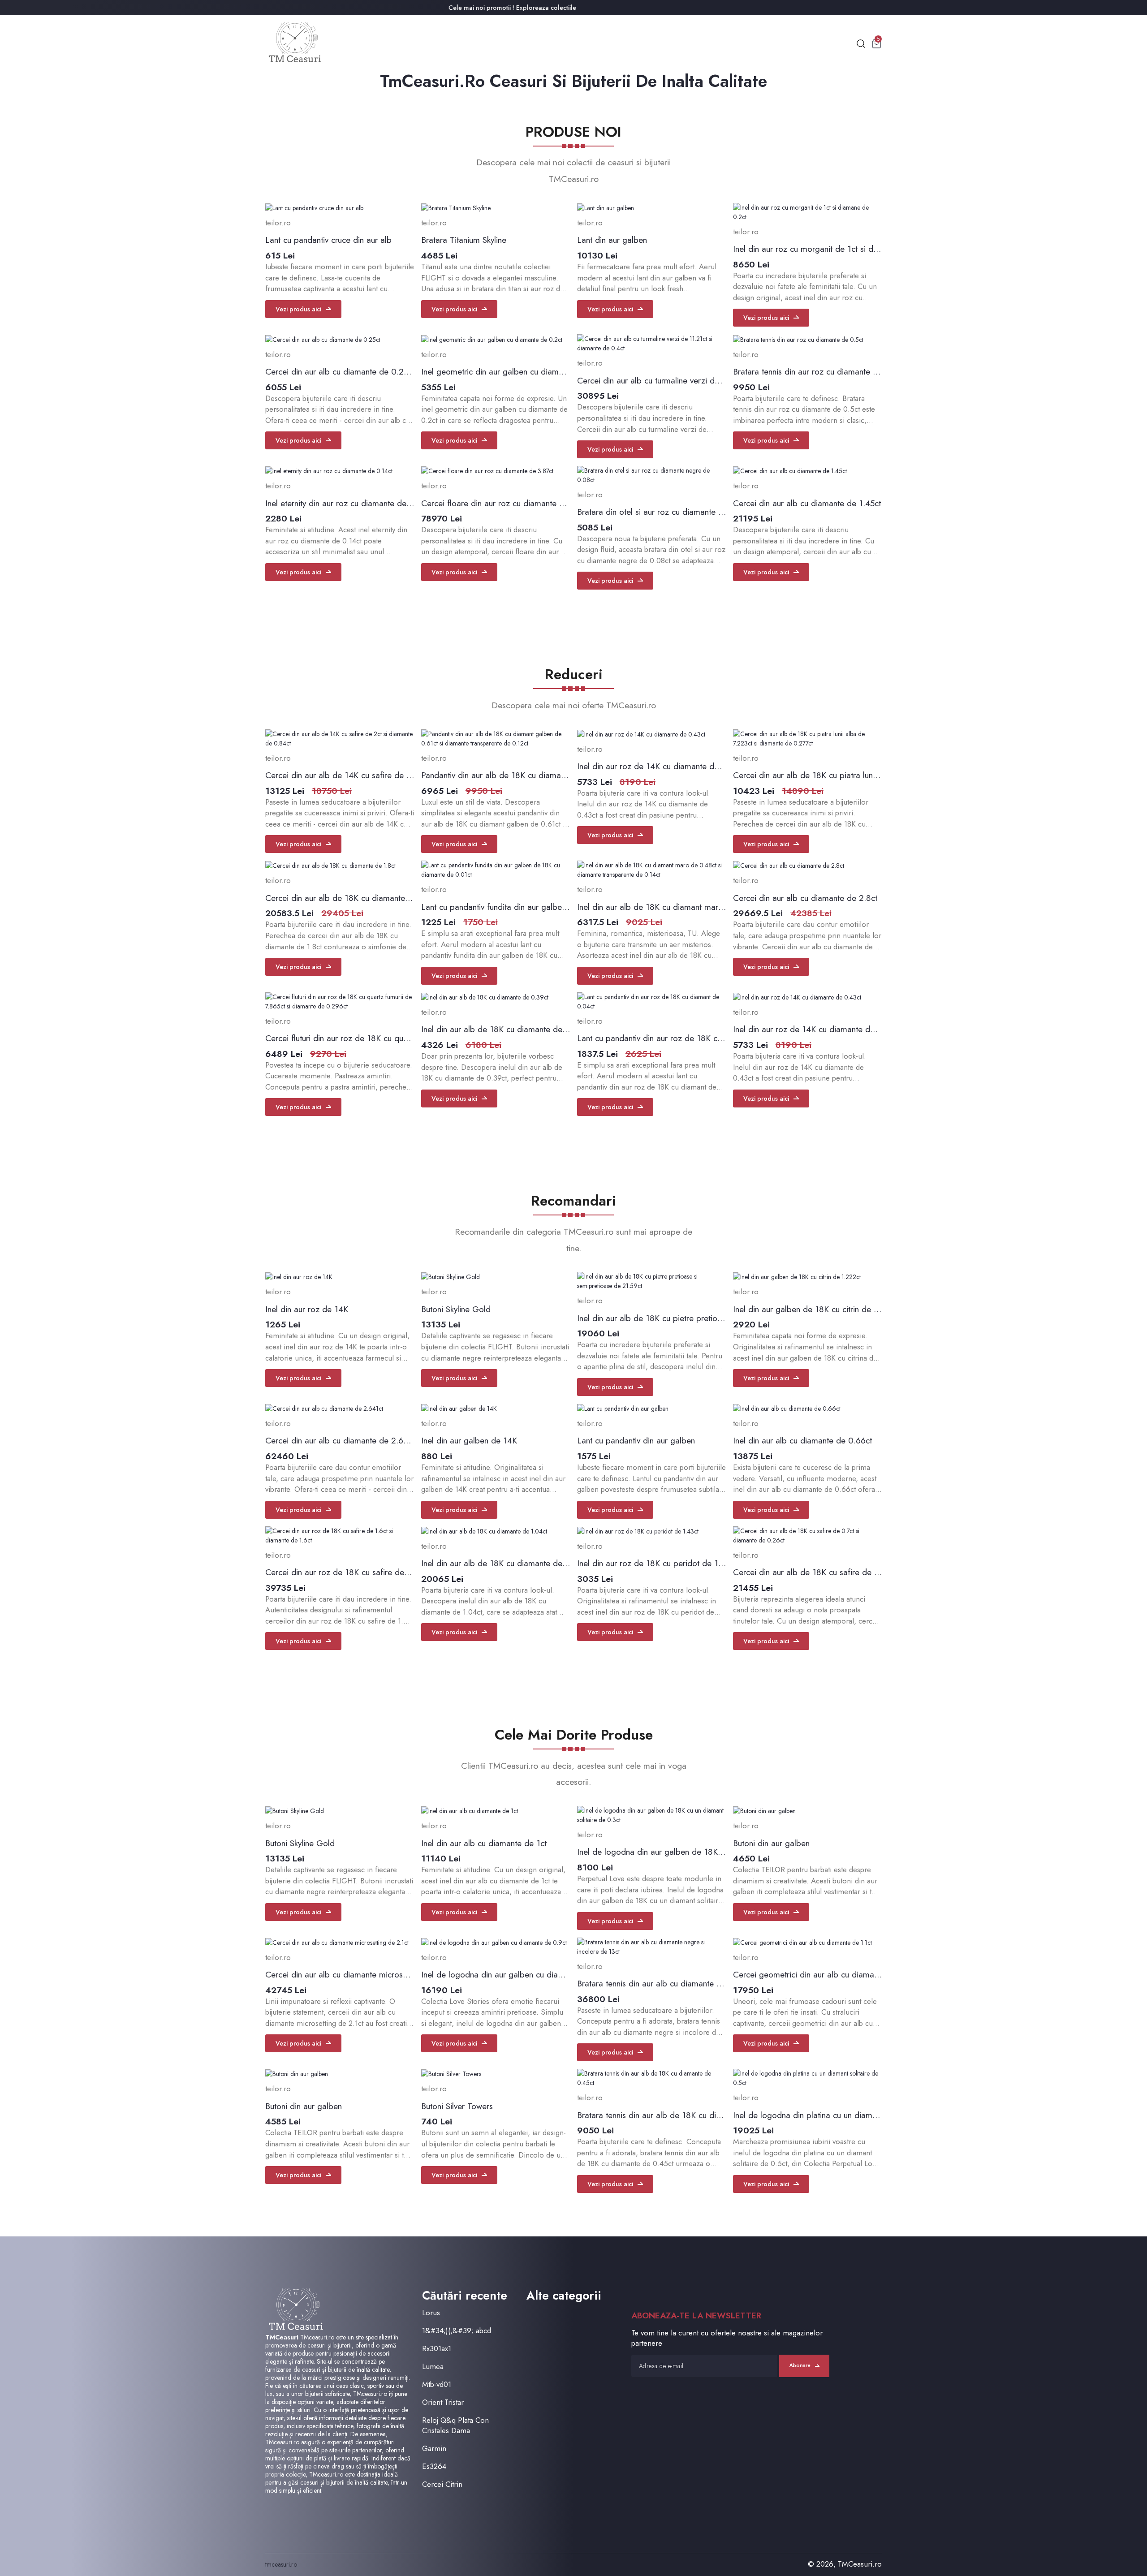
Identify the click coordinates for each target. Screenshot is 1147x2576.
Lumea (433, 2367)
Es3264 (434, 2466)
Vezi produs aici (298, 309)
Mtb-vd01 (437, 2384)
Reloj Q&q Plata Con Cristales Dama (455, 2425)
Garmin (434, 2449)
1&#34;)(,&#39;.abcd (457, 2331)
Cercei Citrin (442, 2484)
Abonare (800, 2365)
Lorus (431, 2313)
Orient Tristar (443, 2402)
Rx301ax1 (437, 2349)
